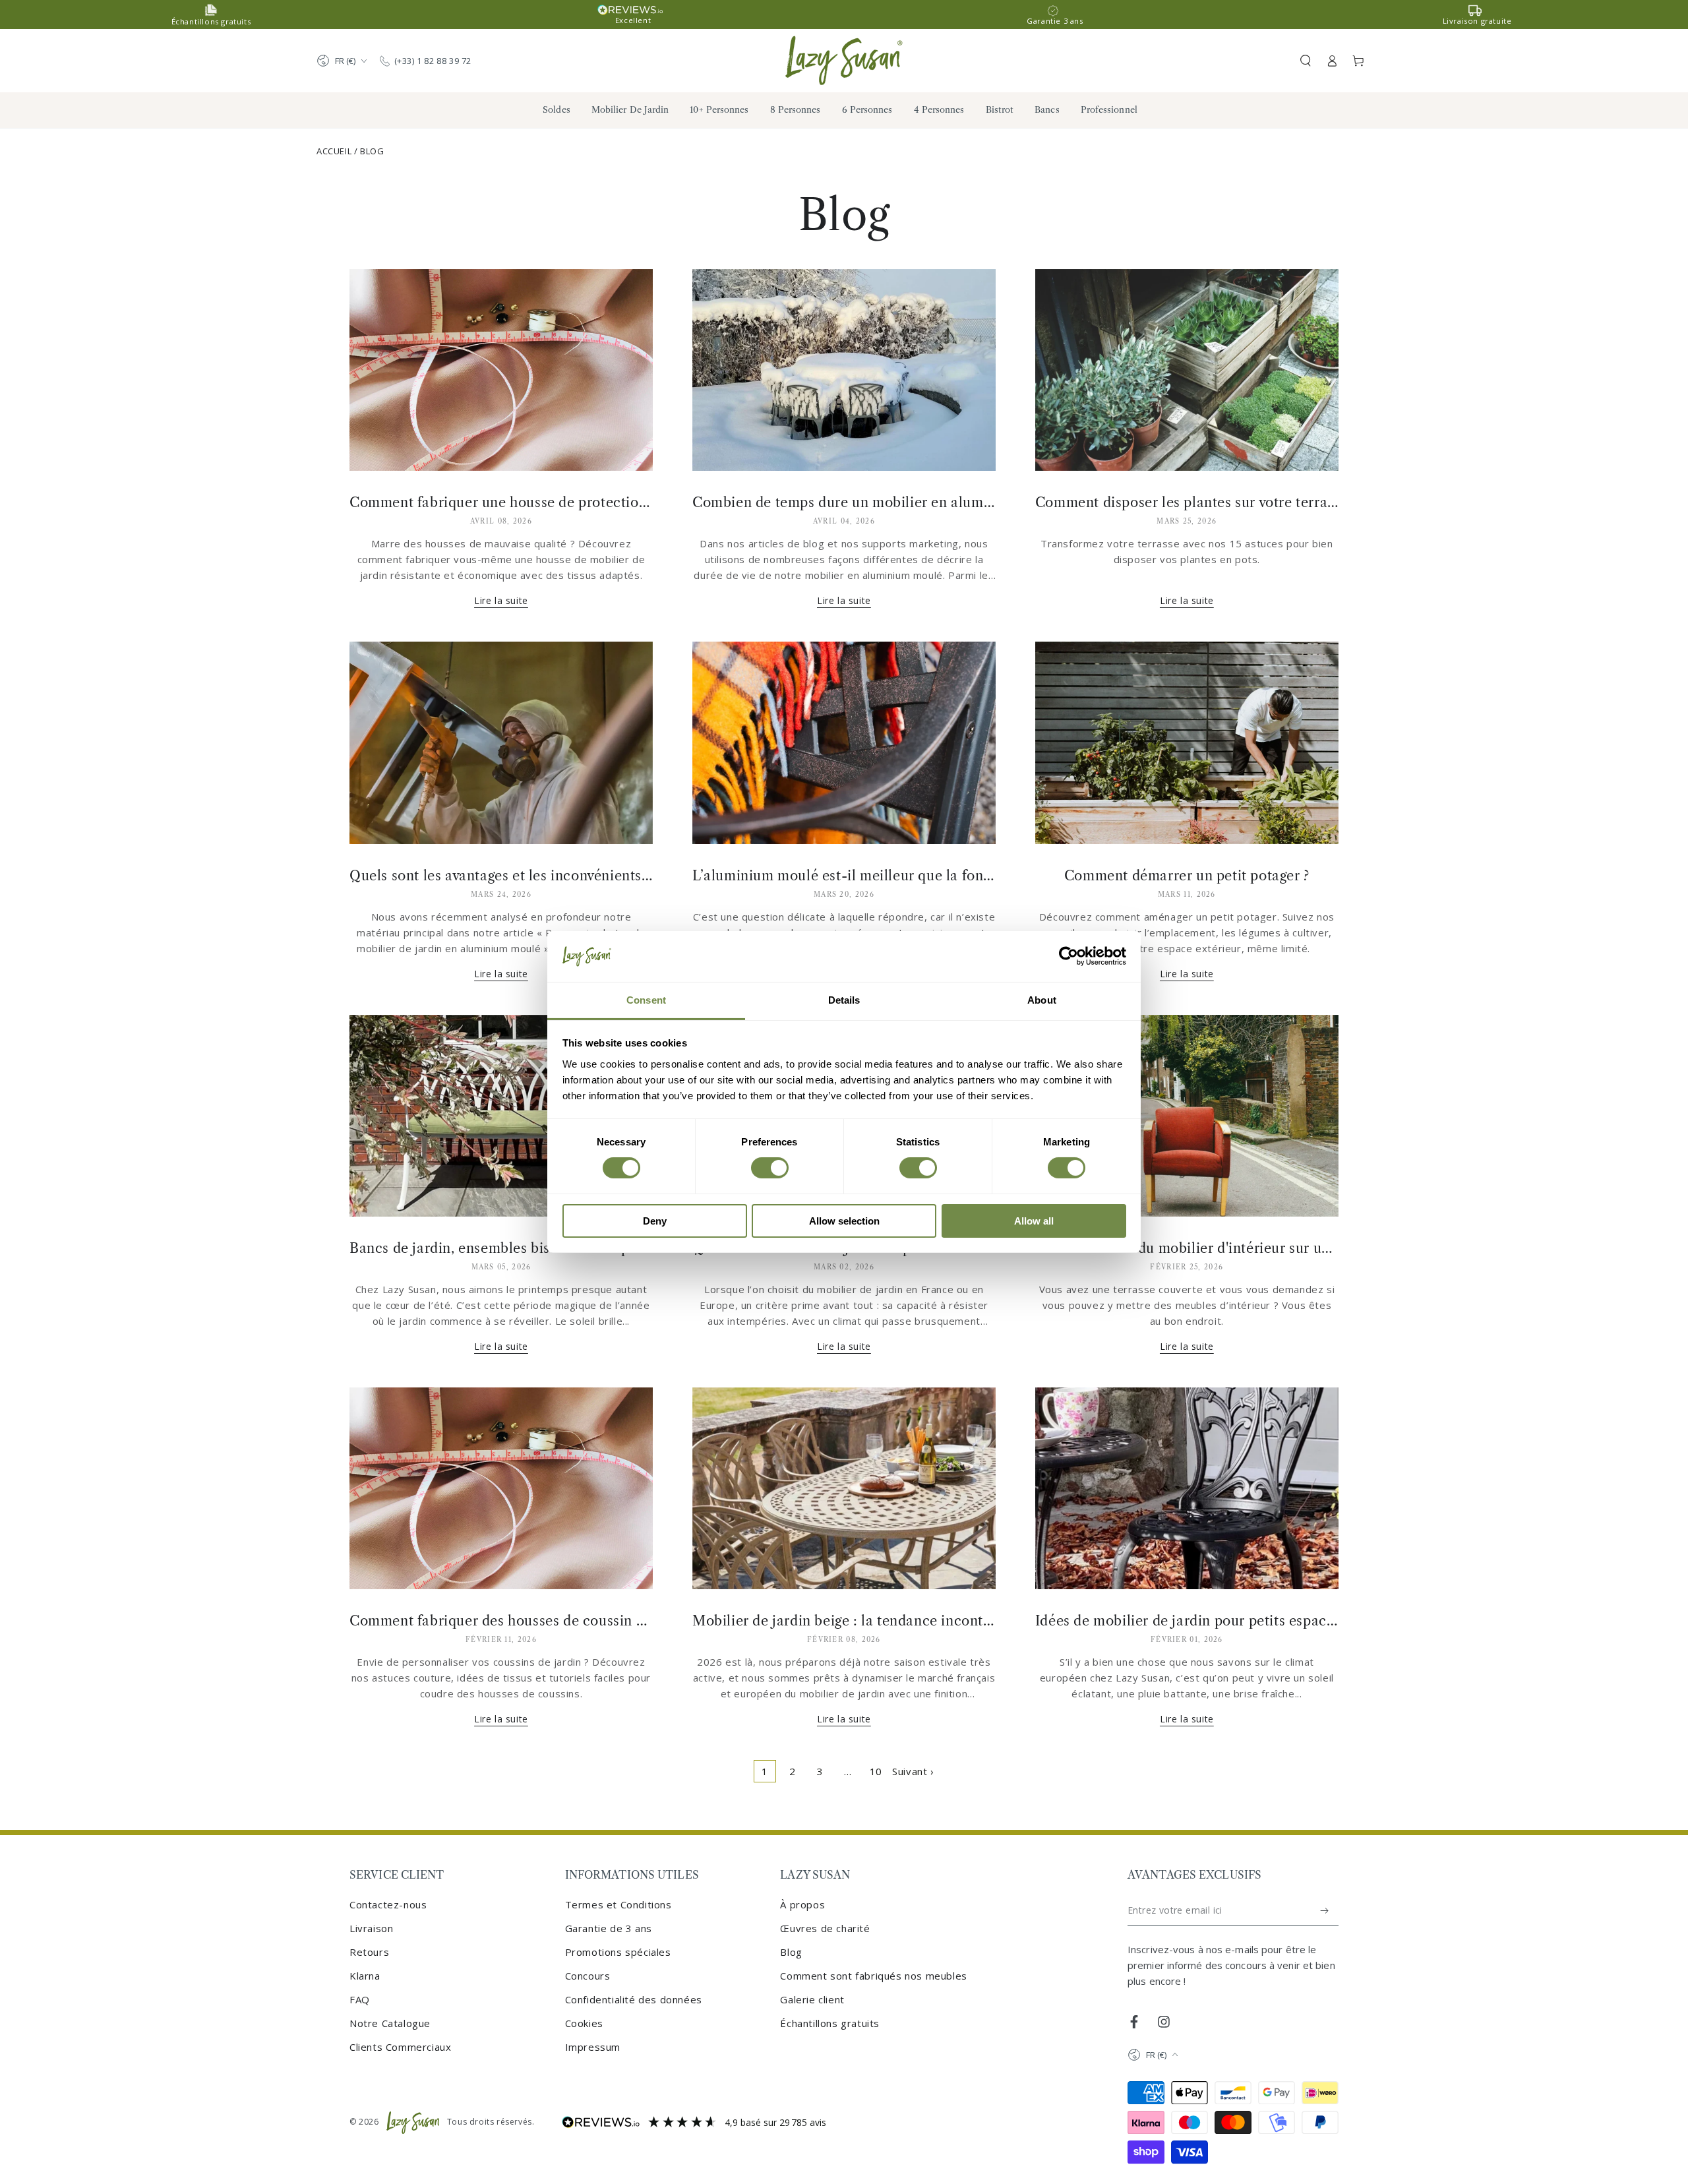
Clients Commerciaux (400, 2047)
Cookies (584, 2023)
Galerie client (812, 1999)
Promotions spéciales (618, 1952)
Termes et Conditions (618, 1904)
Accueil (334, 151)
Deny (655, 1221)
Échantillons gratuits (830, 2023)
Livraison (371, 1928)
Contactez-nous (388, 1904)
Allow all (1034, 1221)
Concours (588, 1976)
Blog (372, 151)
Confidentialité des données (634, 1999)
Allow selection (844, 1221)
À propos (802, 1904)
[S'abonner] (1325, 1910)
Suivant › (913, 1771)
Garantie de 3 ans (609, 1928)
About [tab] (1042, 1000)
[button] (1306, 61)
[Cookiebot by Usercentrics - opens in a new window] (1069, 956)
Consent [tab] (646, 1000)
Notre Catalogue (390, 2023)
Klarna (365, 1976)
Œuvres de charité (825, 1928)
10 (876, 1771)
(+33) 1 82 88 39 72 (433, 61)
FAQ (360, 1999)
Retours (369, 1952)
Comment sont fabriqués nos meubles (873, 1976)
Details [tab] (844, 1000)
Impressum (593, 2047)
